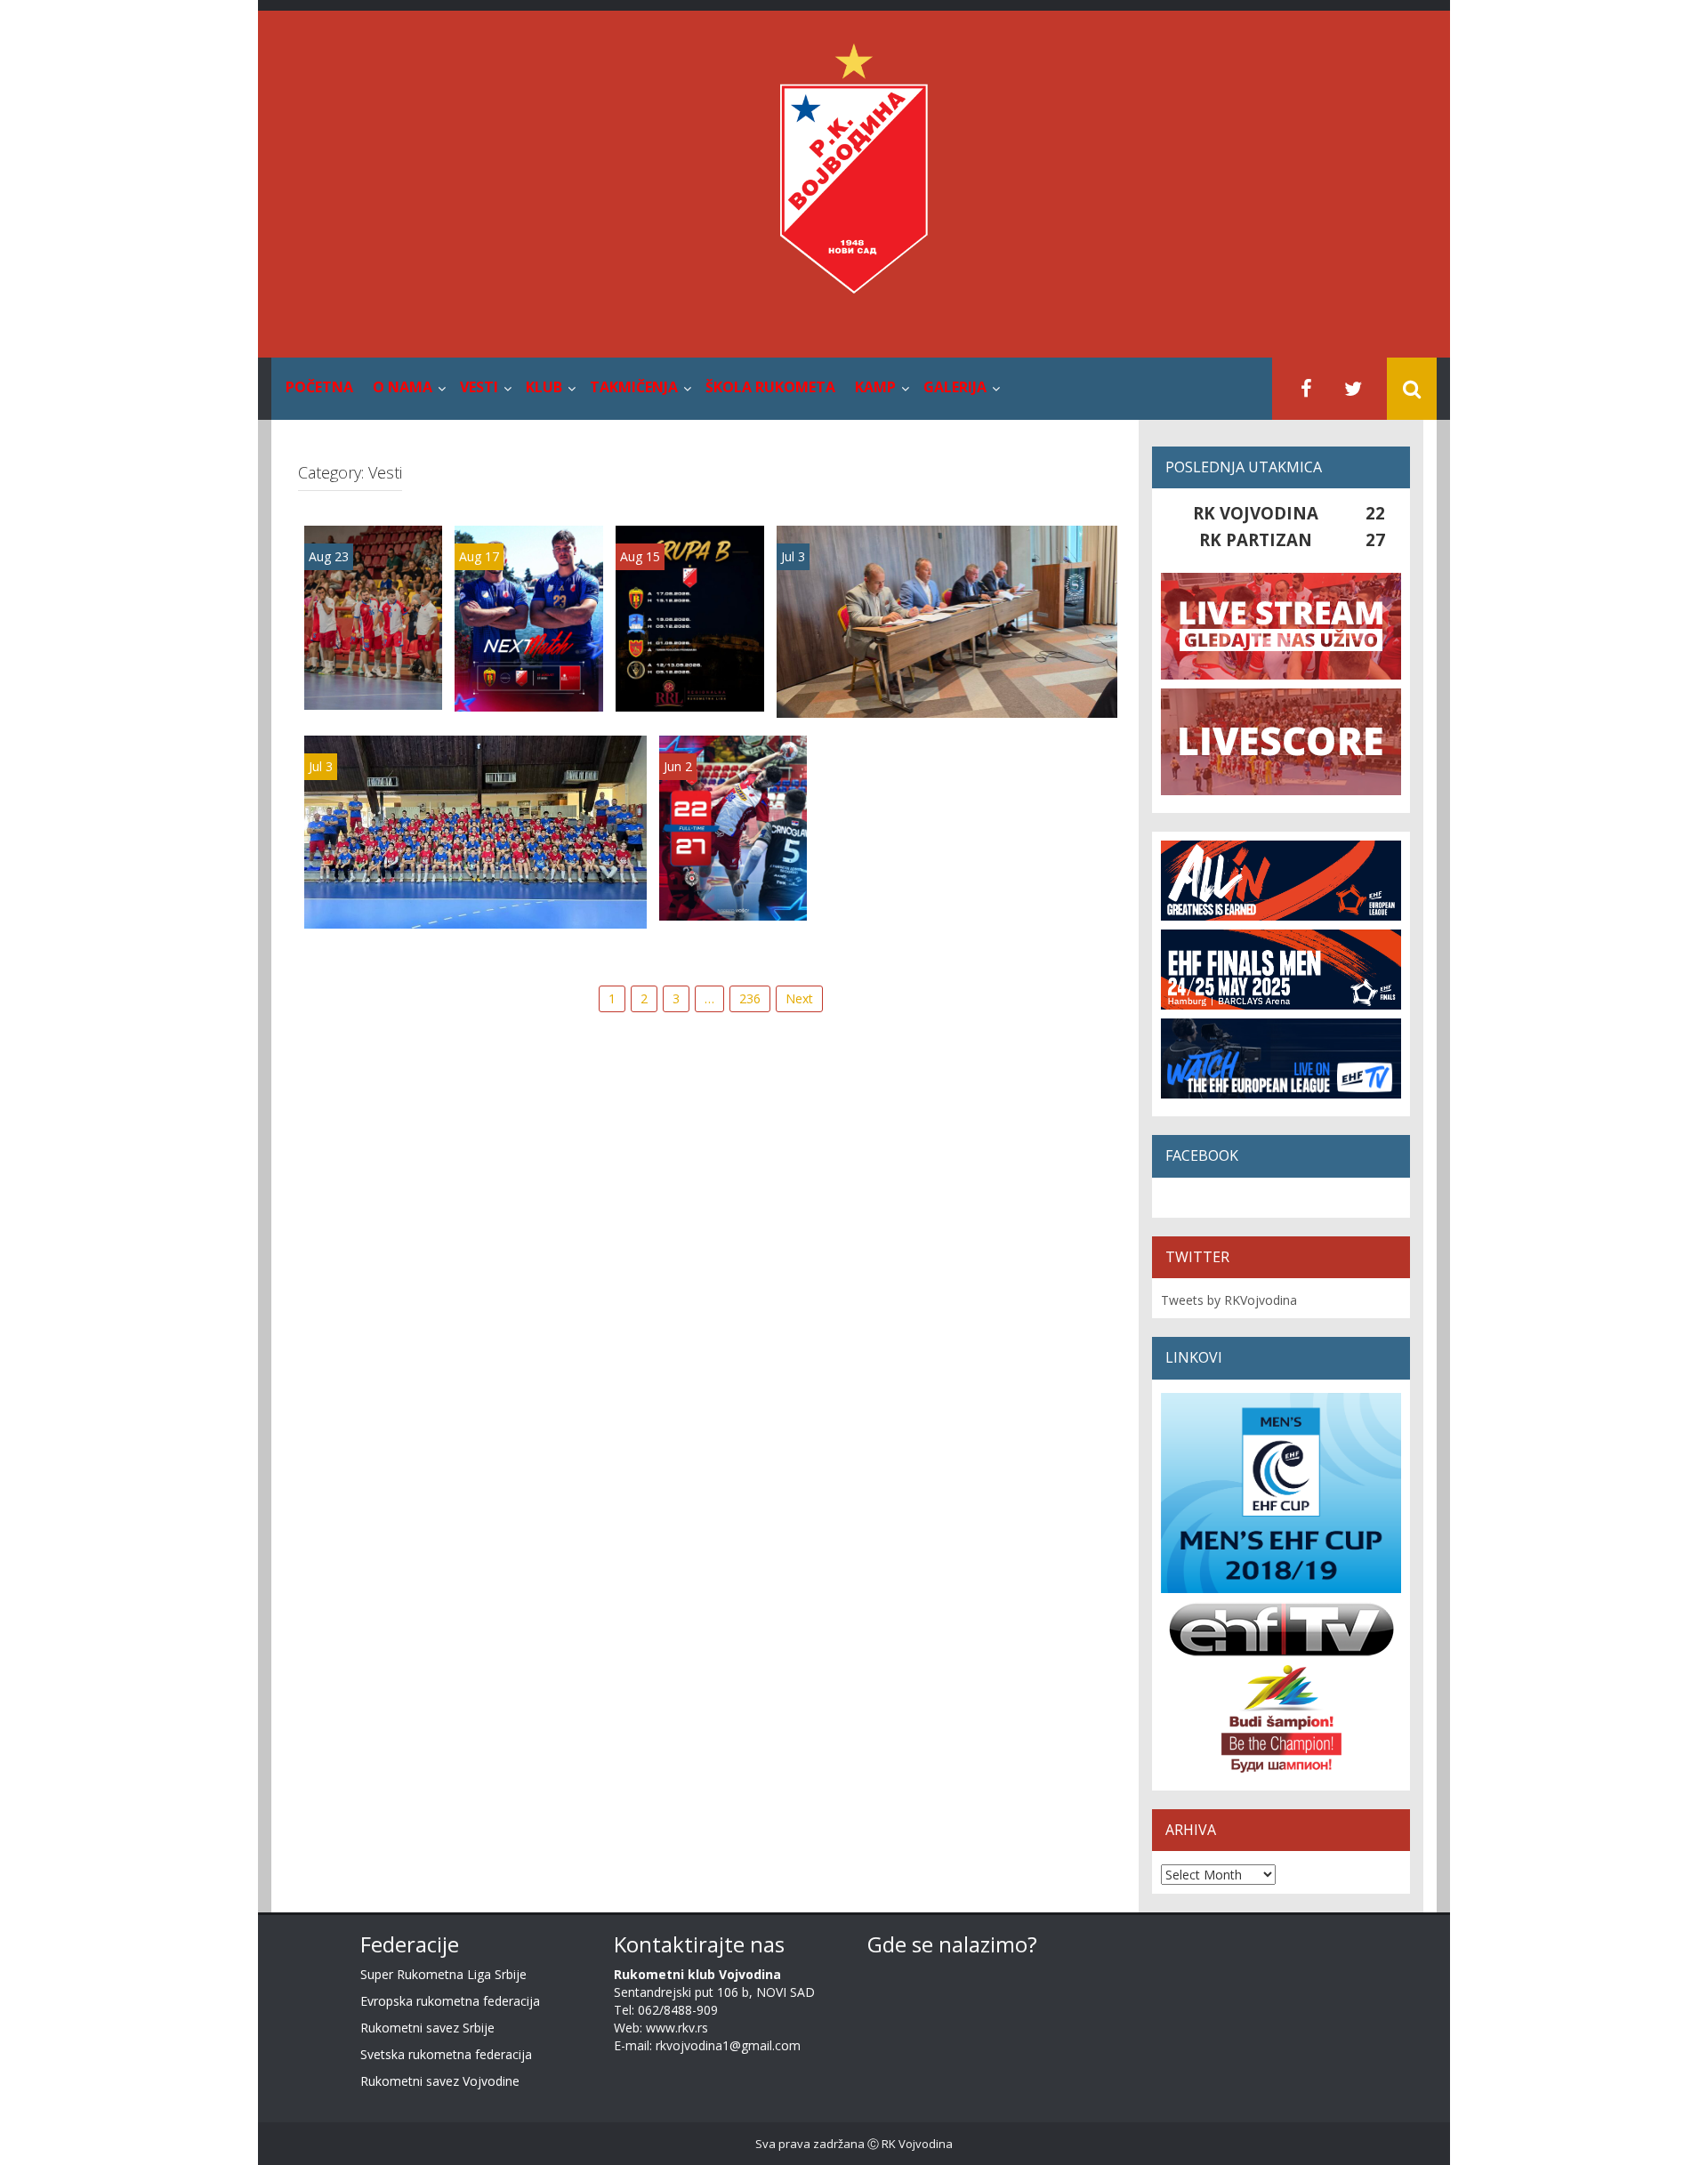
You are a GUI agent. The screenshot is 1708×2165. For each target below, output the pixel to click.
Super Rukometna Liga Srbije (443, 1974)
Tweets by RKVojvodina (1229, 1300)
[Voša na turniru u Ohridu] (529, 617)
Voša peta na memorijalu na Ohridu (373, 660)
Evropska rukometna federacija (450, 2001)
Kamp (875, 387)
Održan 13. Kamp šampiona (476, 913)
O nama (403, 387)
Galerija (955, 387)
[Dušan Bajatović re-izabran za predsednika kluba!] (947, 620)
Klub (544, 387)
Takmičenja (634, 387)
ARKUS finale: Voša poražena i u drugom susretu (733, 870)
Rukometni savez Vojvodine (440, 2081)
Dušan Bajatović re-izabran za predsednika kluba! (947, 694)
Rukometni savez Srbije (427, 2028)
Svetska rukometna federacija (446, 2054)
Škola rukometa (770, 387)
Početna (319, 387)
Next (799, 998)
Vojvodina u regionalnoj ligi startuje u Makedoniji (690, 662)
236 (750, 998)
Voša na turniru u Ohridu (529, 679)
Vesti (479, 387)
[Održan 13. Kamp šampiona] (475, 831)
